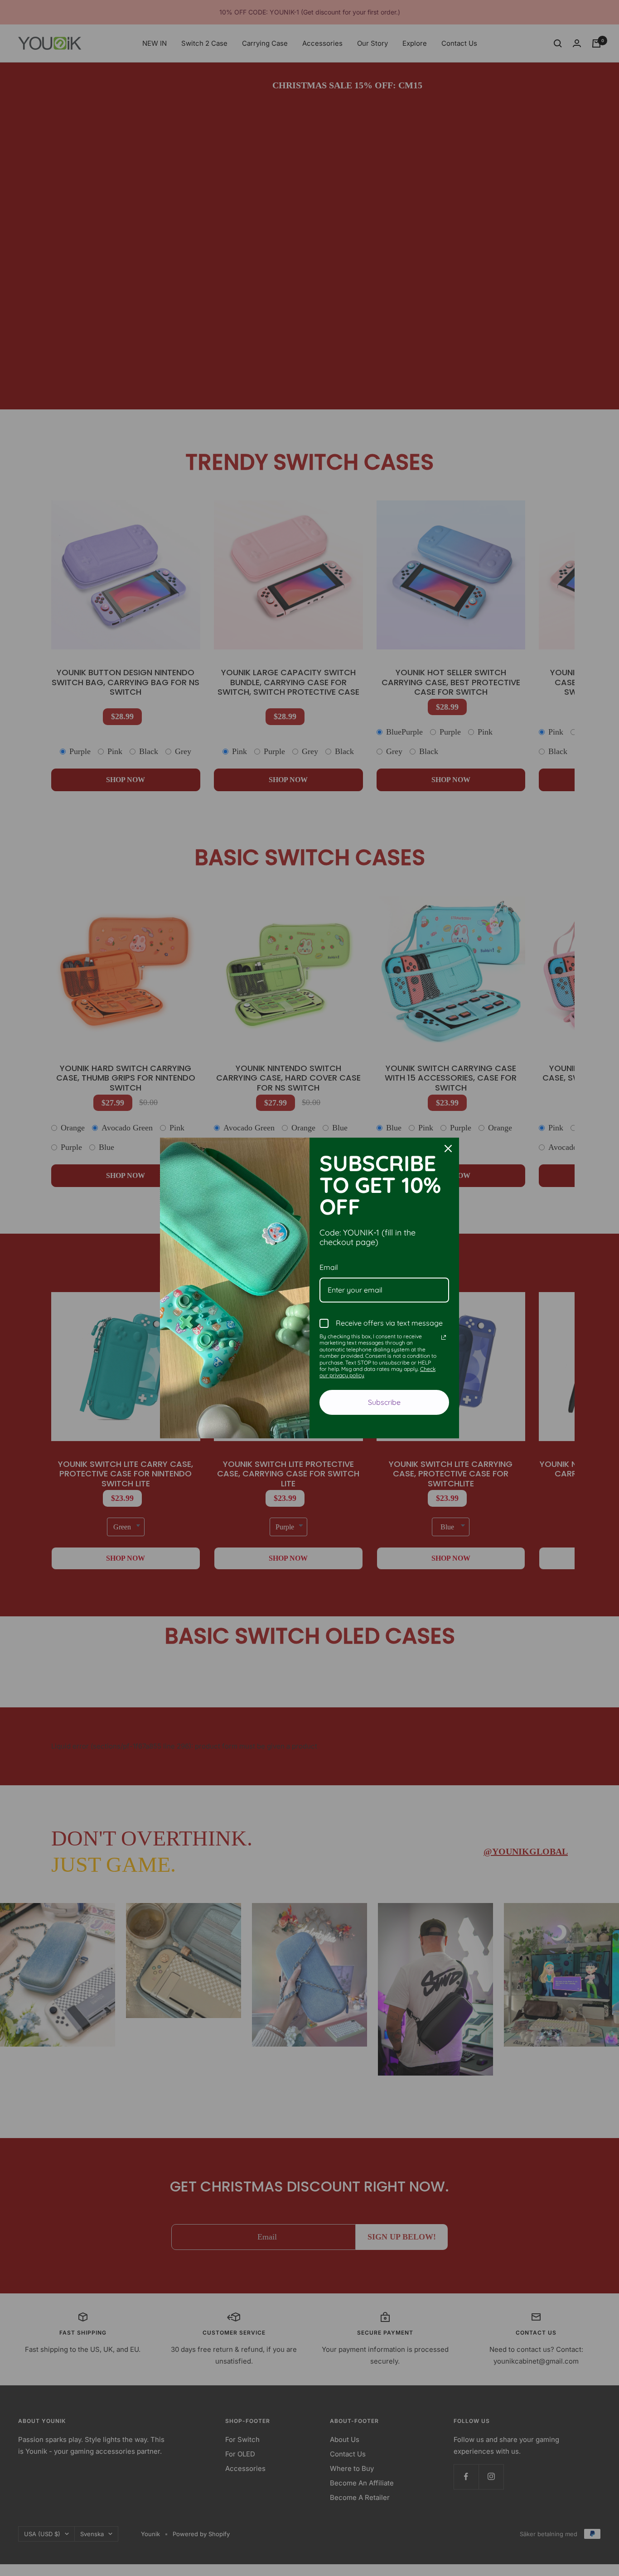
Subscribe (384, 1402)
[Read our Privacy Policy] (444, 1337)
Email (329, 1267)
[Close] (448, 1149)
